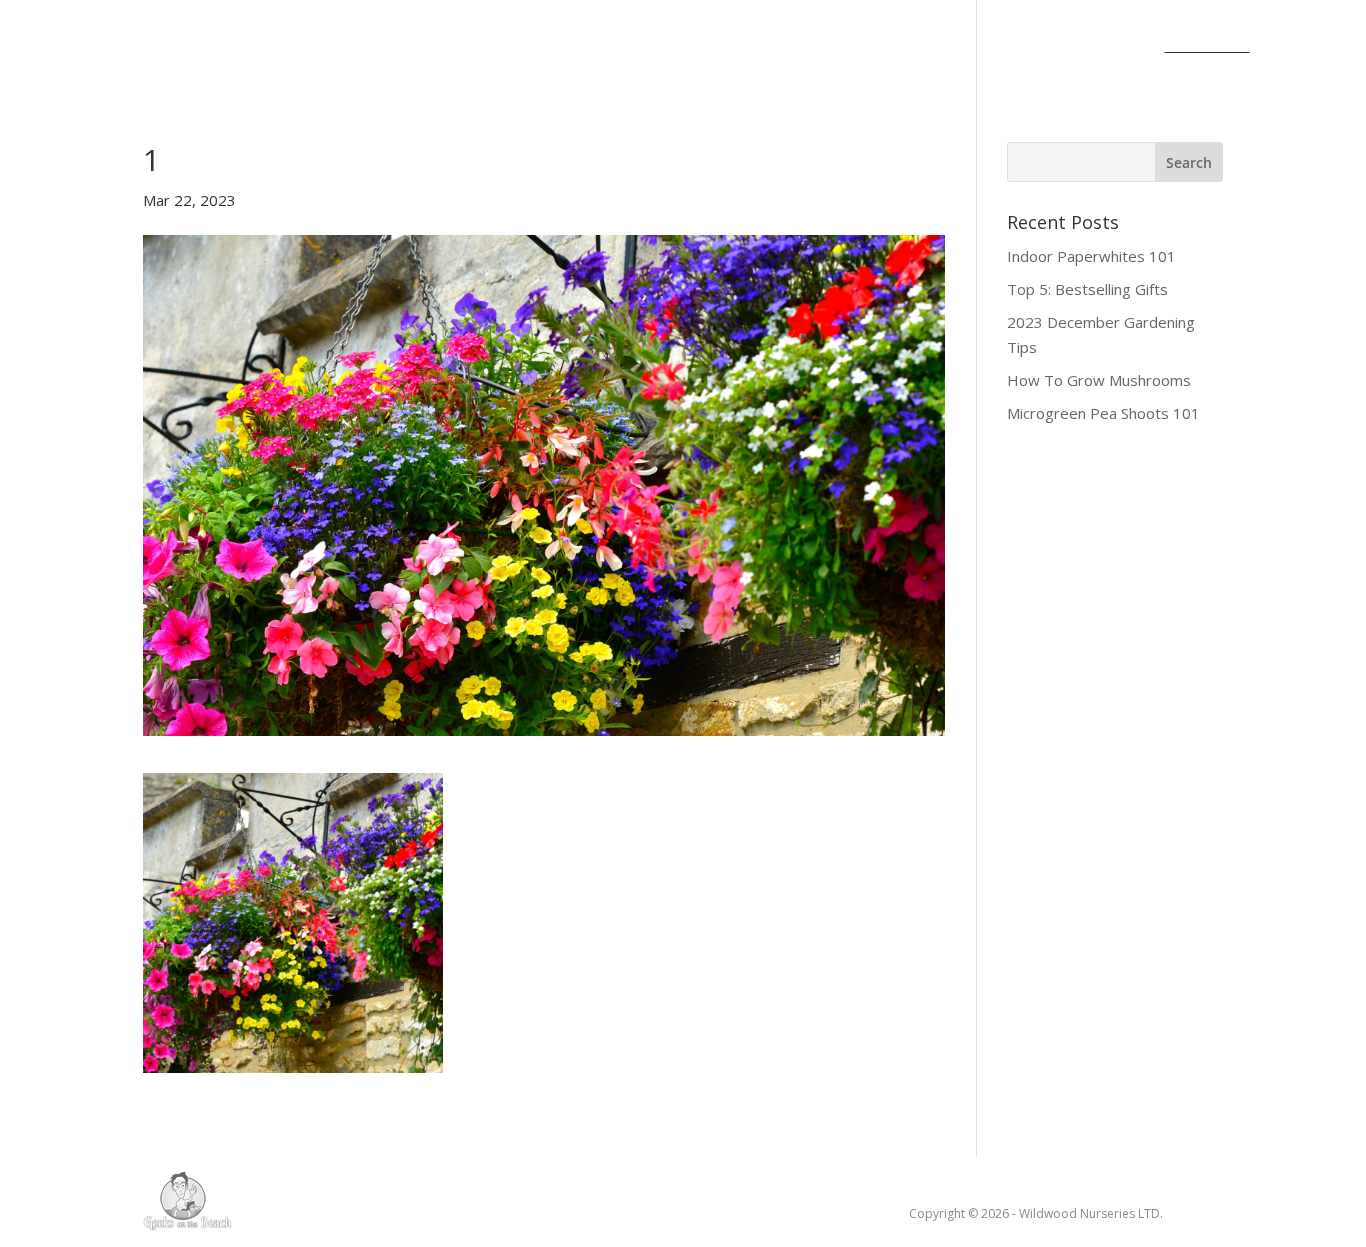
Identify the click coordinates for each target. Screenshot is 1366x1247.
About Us (232, 47)
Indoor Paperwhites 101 (1091, 256)
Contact (899, 47)
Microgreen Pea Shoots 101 (1103, 413)
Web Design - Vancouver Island (187, 1201)
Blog (319, 47)
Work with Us (1021, 47)
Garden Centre (614, 47)
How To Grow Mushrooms (1099, 380)
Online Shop (781, 47)
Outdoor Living (434, 47)
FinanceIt (1207, 47)
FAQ (1123, 47)
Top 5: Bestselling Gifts (1087, 289)
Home (140, 47)
